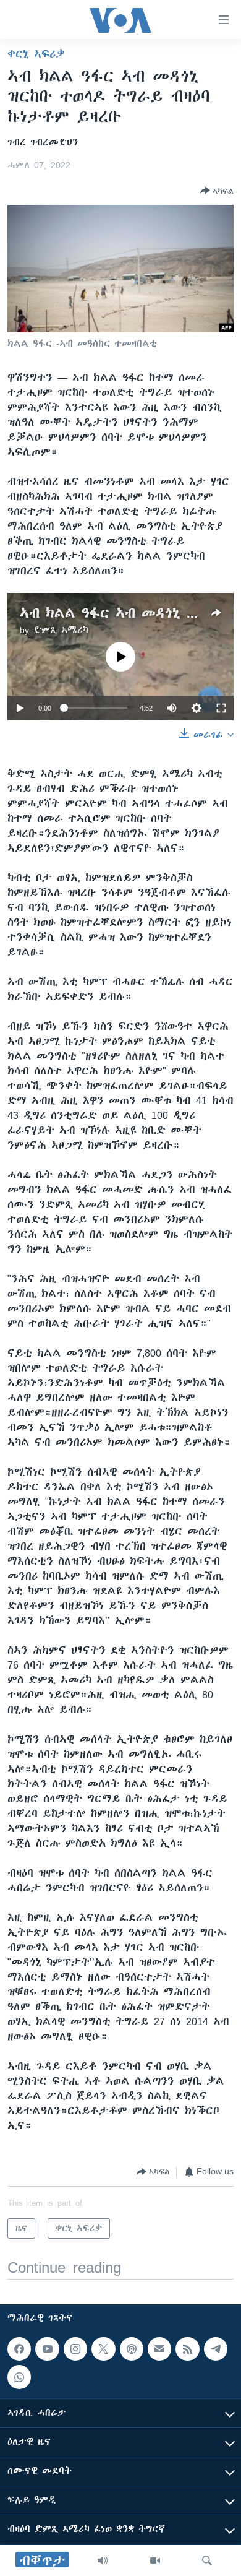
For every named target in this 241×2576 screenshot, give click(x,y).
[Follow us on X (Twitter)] (103, 2349)
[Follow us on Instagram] (75, 2349)
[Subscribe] (159, 2349)
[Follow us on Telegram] (216, 2349)
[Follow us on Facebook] (19, 2349)
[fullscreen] (221, 708)
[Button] (217, 191)
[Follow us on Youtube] (47, 2349)
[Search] (207, 2561)
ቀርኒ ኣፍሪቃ (36, 54)
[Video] (155, 2561)
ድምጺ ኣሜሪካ (61, 630)
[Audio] (103, 2561)
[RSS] (187, 2349)
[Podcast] (132, 2349)
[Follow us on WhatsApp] (19, 2377)
